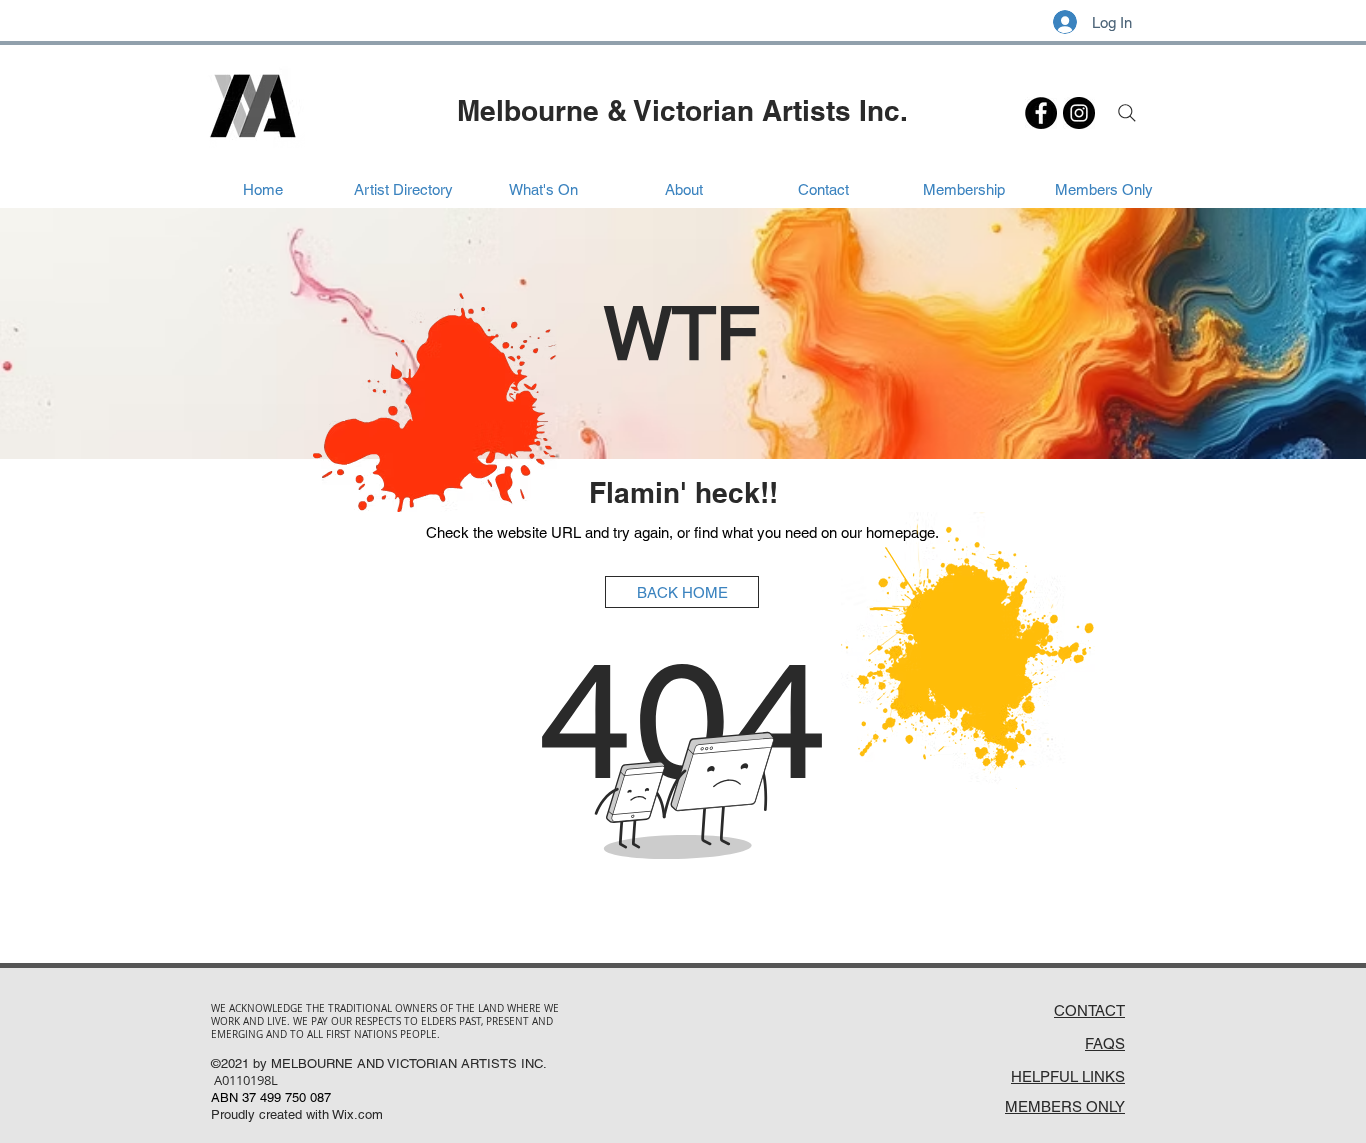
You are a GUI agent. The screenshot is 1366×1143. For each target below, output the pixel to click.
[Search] (1127, 113)
